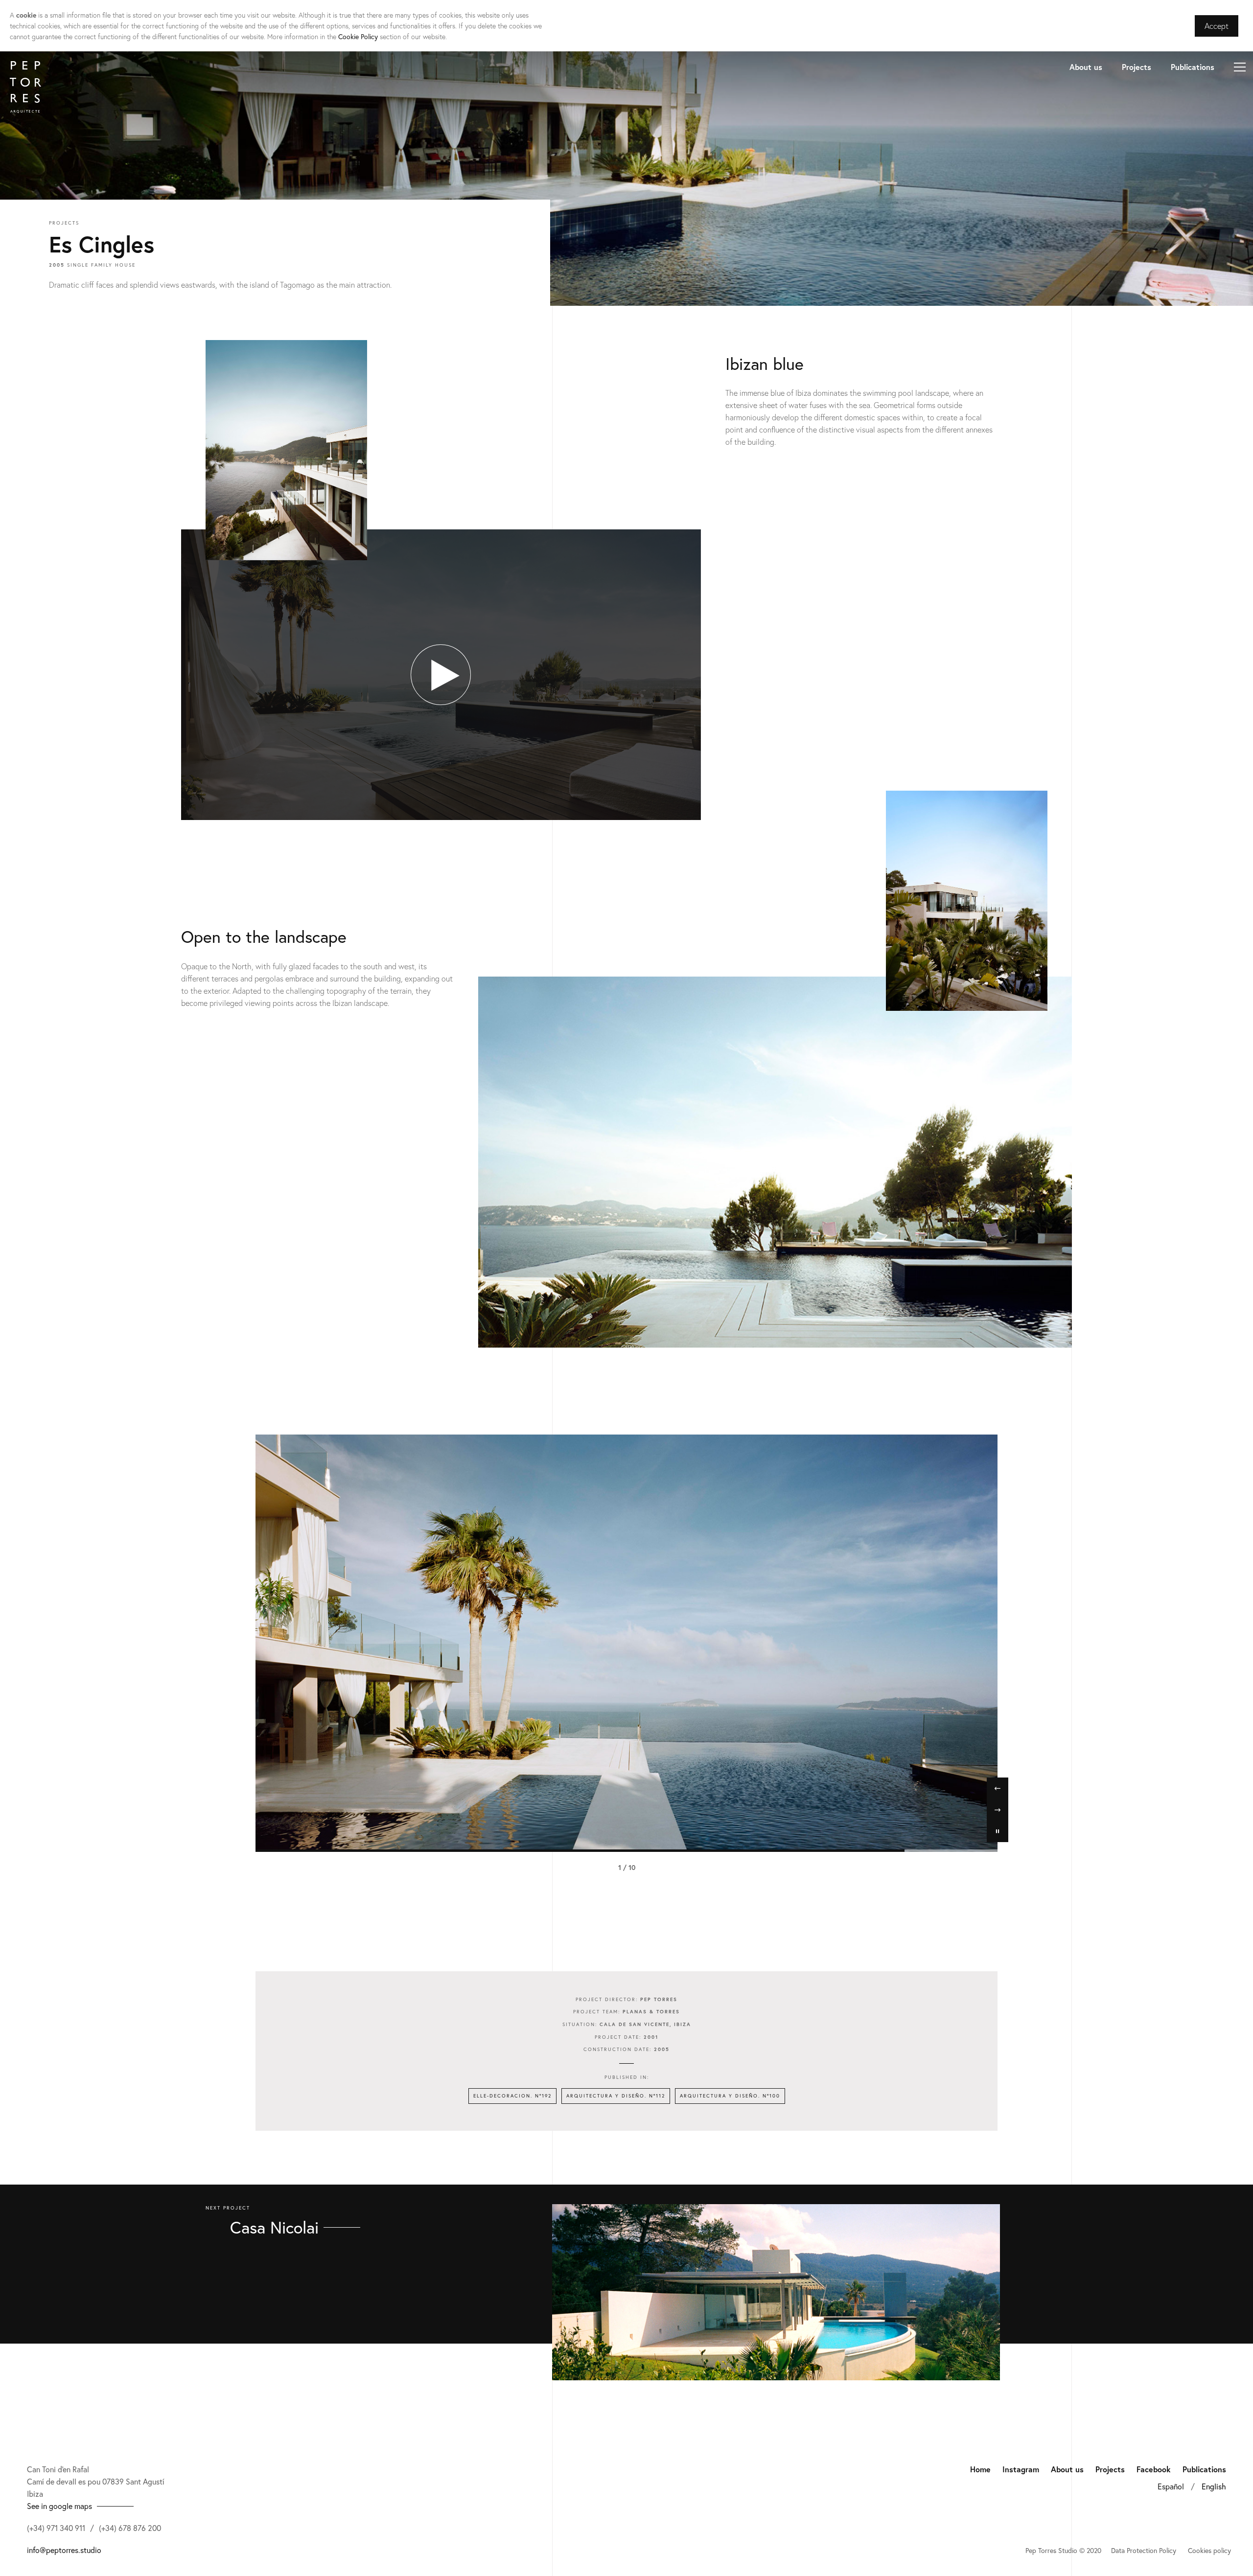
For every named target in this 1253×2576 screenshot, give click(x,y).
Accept (1217, 26)
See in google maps (59, 2506)
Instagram (1021, 2469)
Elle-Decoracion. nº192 (512, 2096)
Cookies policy (1209, 2550)
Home (980, 2469)
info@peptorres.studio (64, 2550)
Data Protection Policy (1144, 2550)
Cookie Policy (358, 36)
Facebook (1154, 2469)
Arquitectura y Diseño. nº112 (616, 2096)
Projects (1137, 67)
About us (1086, 67)
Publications (1193, 67)
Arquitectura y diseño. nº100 (730, 2096)
